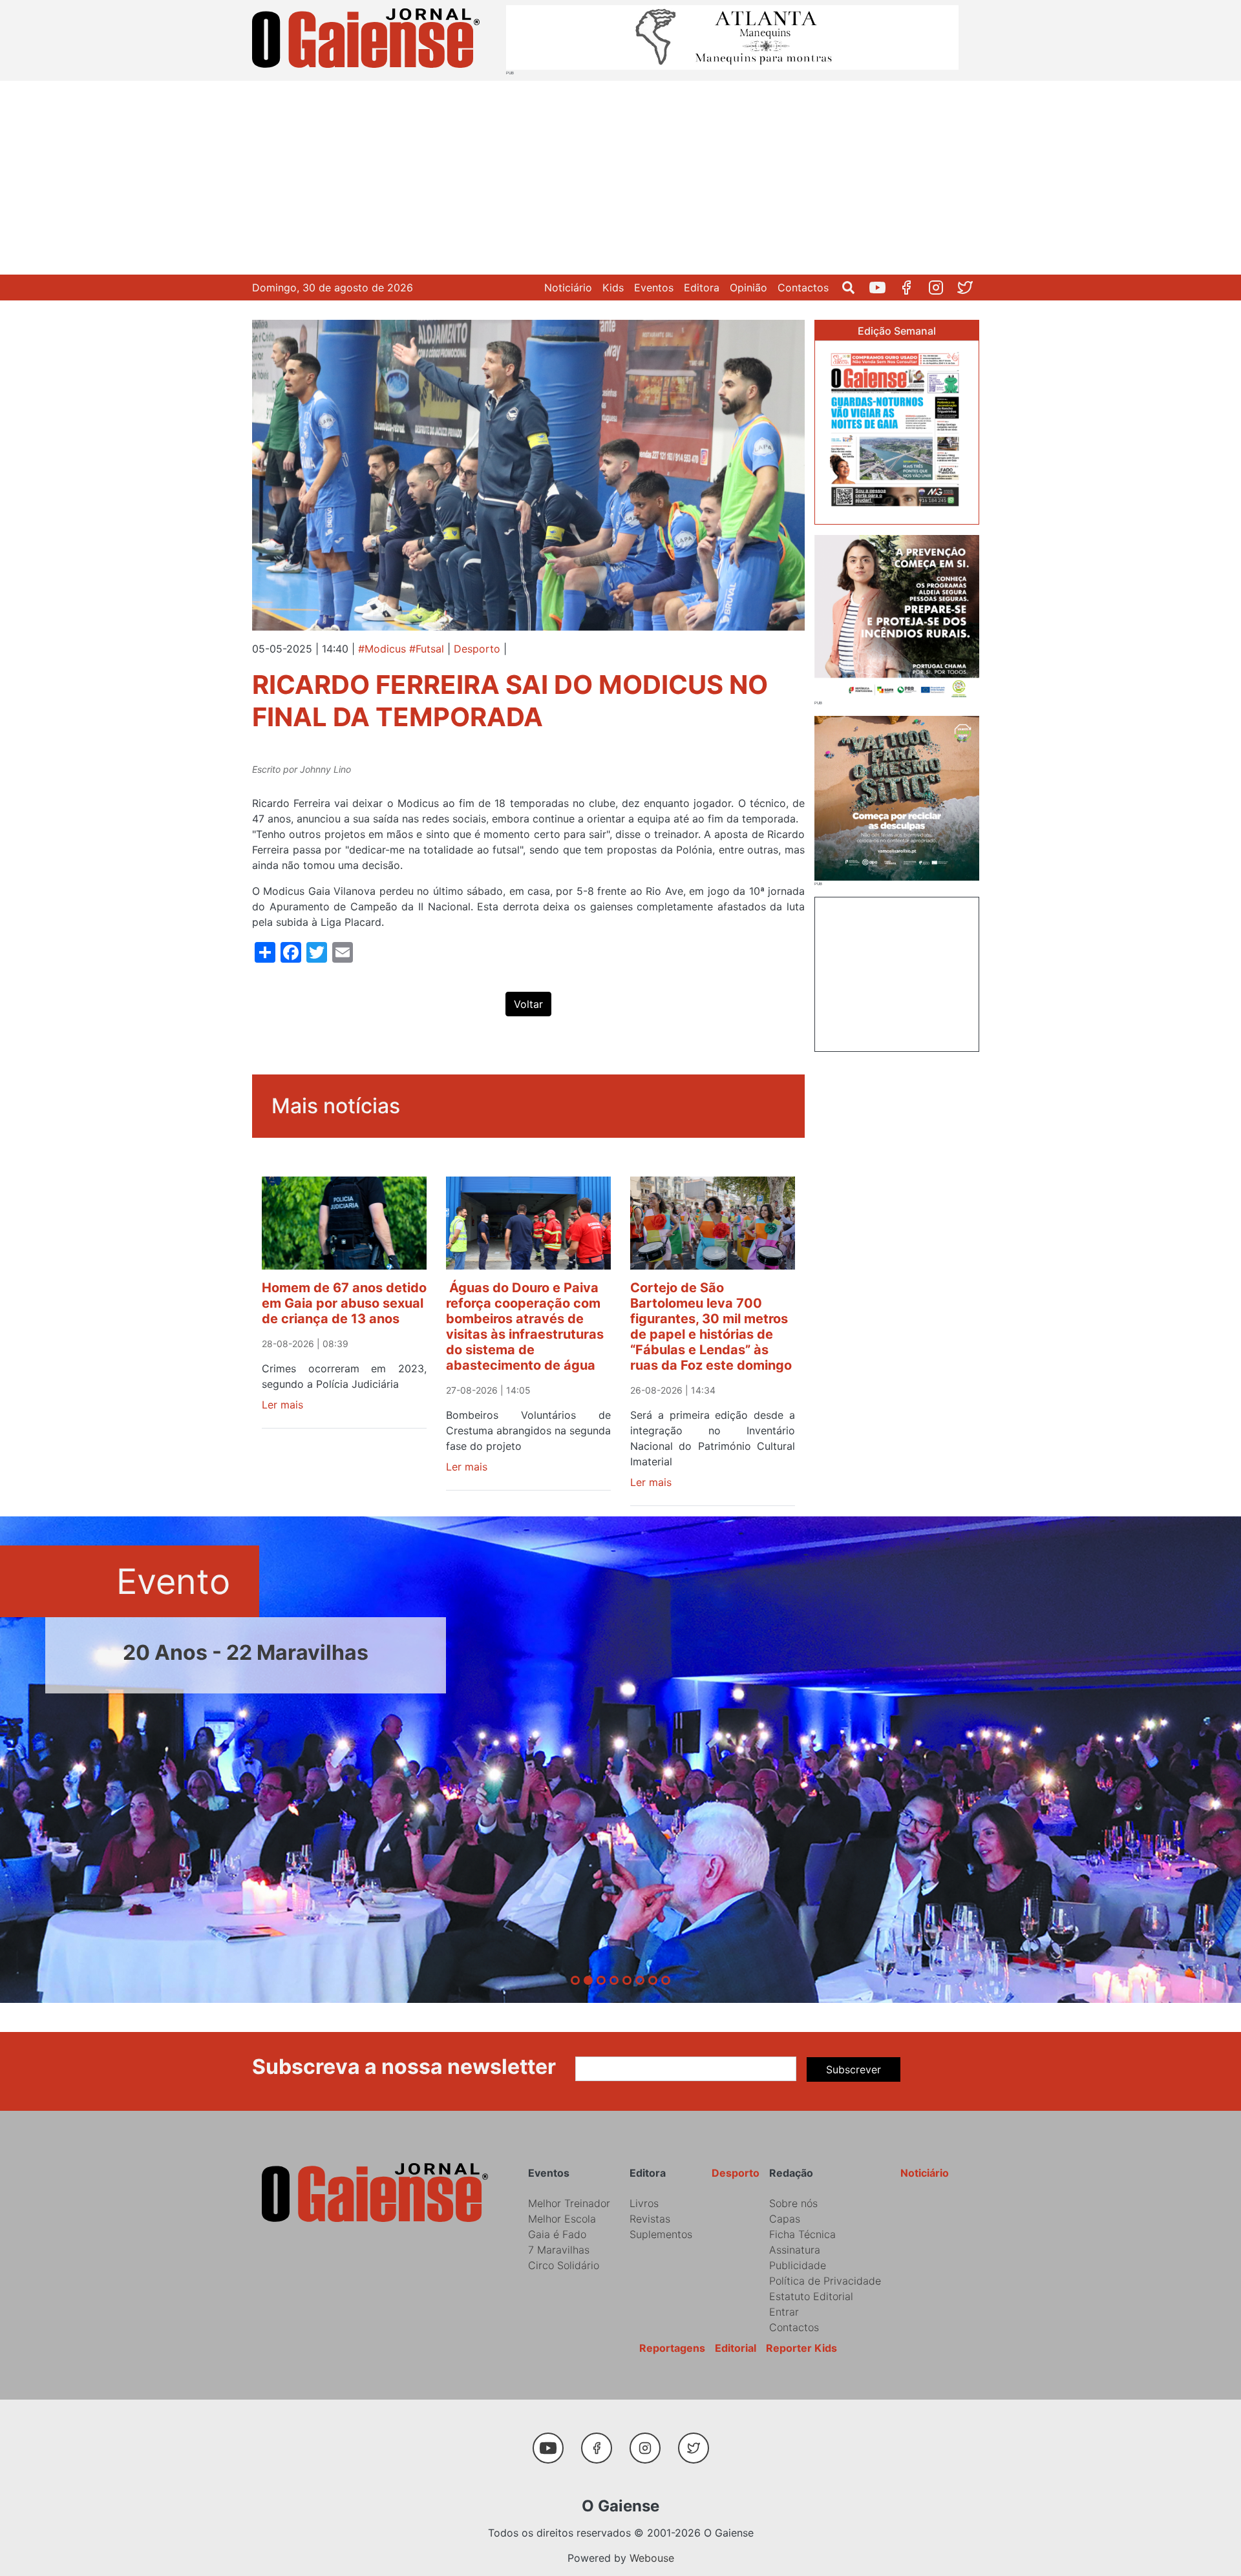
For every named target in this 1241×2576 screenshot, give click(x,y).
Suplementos (661, 2234)
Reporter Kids (801, 2348)
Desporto (477, 649)
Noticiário (568, 288)
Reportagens (672, 2348)
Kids (613, 288)
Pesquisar (854, 288)
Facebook (912, 288)
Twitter (970, 288)
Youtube (883, 288)
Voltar (528, 1004)
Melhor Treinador (569, 2203)
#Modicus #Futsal (401, 649)
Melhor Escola (562, 2219)
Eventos (654, 288)
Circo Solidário (564, 2265)
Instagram (941, 288)
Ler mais (282, 1405)
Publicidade (798, 2265)
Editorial (736, 2348)
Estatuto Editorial (811, 2296)
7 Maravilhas (559, 2250)
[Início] (368, 40)
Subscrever (854, 2069)
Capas (785, 2219)
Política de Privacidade (825, 2281)
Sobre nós (793, 2203)
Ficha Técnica (802, 2234)
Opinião (748, 288)
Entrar (784, 2312)
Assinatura (795, 2250)
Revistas (650, 2219)
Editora (702, 288)
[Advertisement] (620, 178)
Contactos (803, 288)
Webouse (652, 2558)
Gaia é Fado (557, 2234)
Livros (644, 2203)
